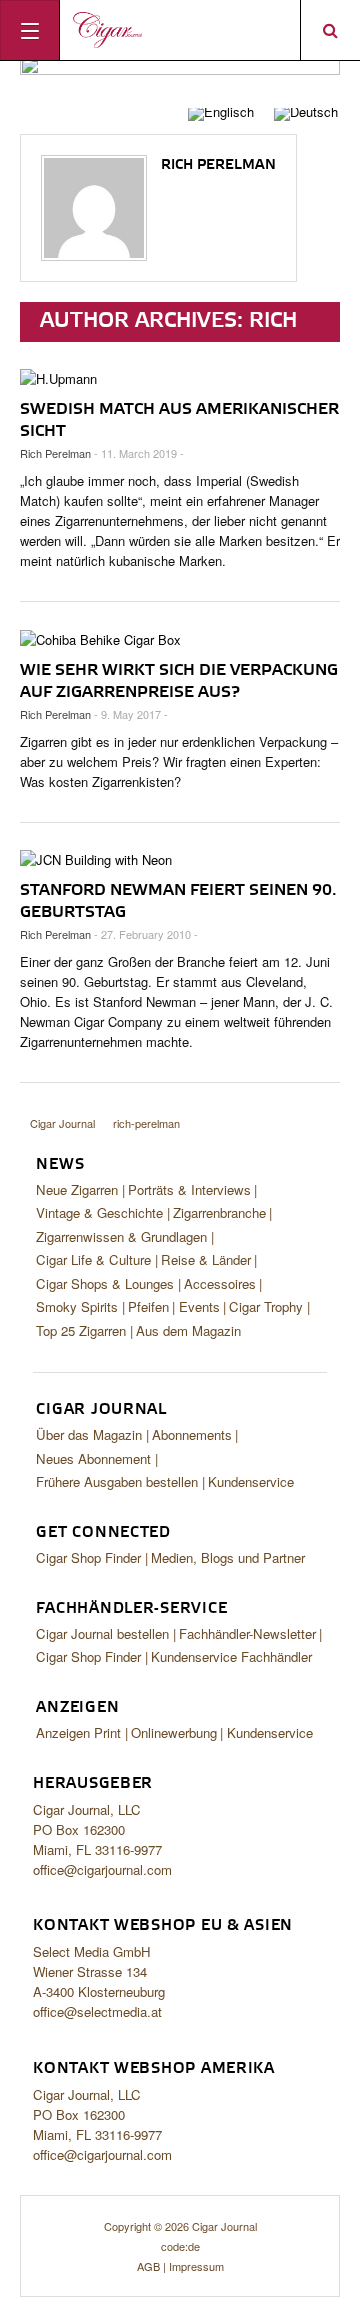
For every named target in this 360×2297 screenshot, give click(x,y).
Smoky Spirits (77, 1306)
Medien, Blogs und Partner (228, 1557)
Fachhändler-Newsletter (247, 1633)
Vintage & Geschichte (99, 1212)
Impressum (196, 2266)
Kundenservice (251, 1481)
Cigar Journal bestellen (102, 1633)
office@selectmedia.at (97, 2011)
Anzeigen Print (78, 1732)
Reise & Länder (206, 1259)
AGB (148, 2266)
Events (199, 1306)
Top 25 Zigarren (81, 1330)
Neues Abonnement (93, 1458)
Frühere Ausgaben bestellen (117, 1481)
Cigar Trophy (266, 1306)
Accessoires (220, 1283)
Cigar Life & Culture (93, 1259)
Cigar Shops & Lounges (105, 1283)
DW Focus (180, 30)
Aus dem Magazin (188, 1330)
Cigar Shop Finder (88, 1557)
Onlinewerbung (174, 1732)
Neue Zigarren (77, 1189)
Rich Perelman (218, 165)
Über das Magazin (89, 1434)
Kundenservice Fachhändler (231, 1656)
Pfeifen (148, 1306)
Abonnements (192, 1434)
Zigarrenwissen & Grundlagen (121, 1236)
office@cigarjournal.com (102, 1869)
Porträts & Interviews (189, 1189)
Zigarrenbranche (219, 1212)
